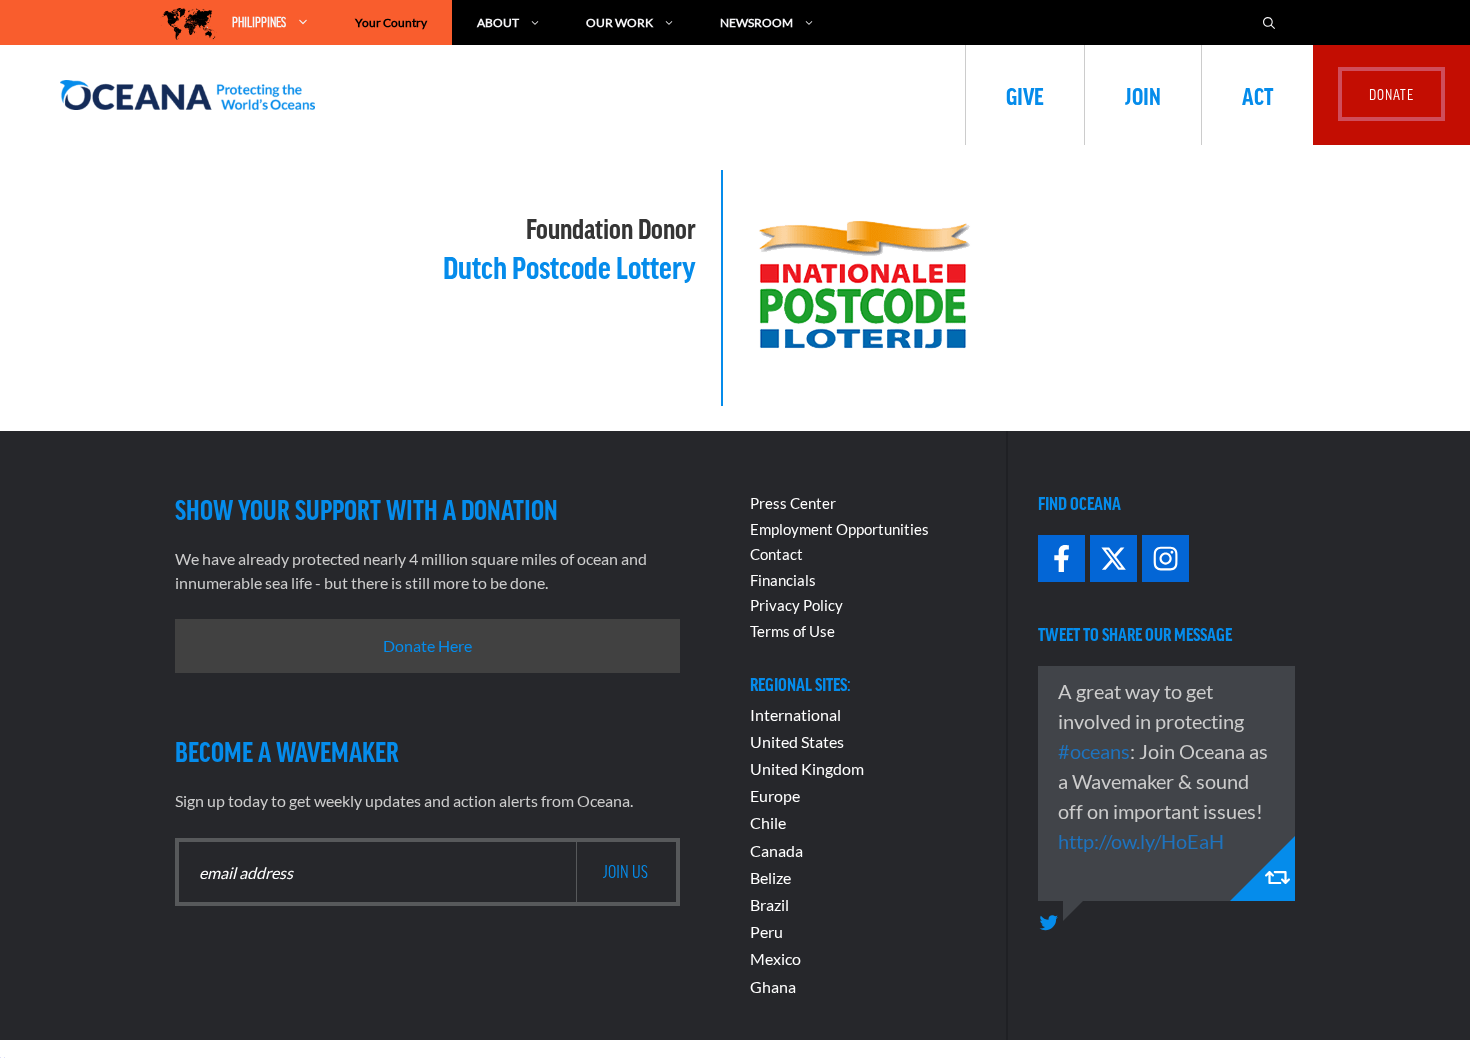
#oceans (1094, 751)
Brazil (769, 904)
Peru (766, 931)
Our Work (619, 22)
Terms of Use (792, 631)
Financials (783, 580)
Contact (776, 554)
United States (797, 741)
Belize (770, 877)
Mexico (775, 958)
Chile (768, 822)
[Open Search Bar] (1279, 22)
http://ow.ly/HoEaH (1141, 841)
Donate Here (427, 645)
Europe (775, 795)
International (795, 714)
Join (1143, 95)
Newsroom (756, 22)
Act (1257, 95)
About (498, 22)
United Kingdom (807, 768)
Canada (776, 850)
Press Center (793, 503)
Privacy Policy (796, 605)
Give (1025, 95)
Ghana (773, 986)
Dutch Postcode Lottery (569, 266)
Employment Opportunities (839, 529)
